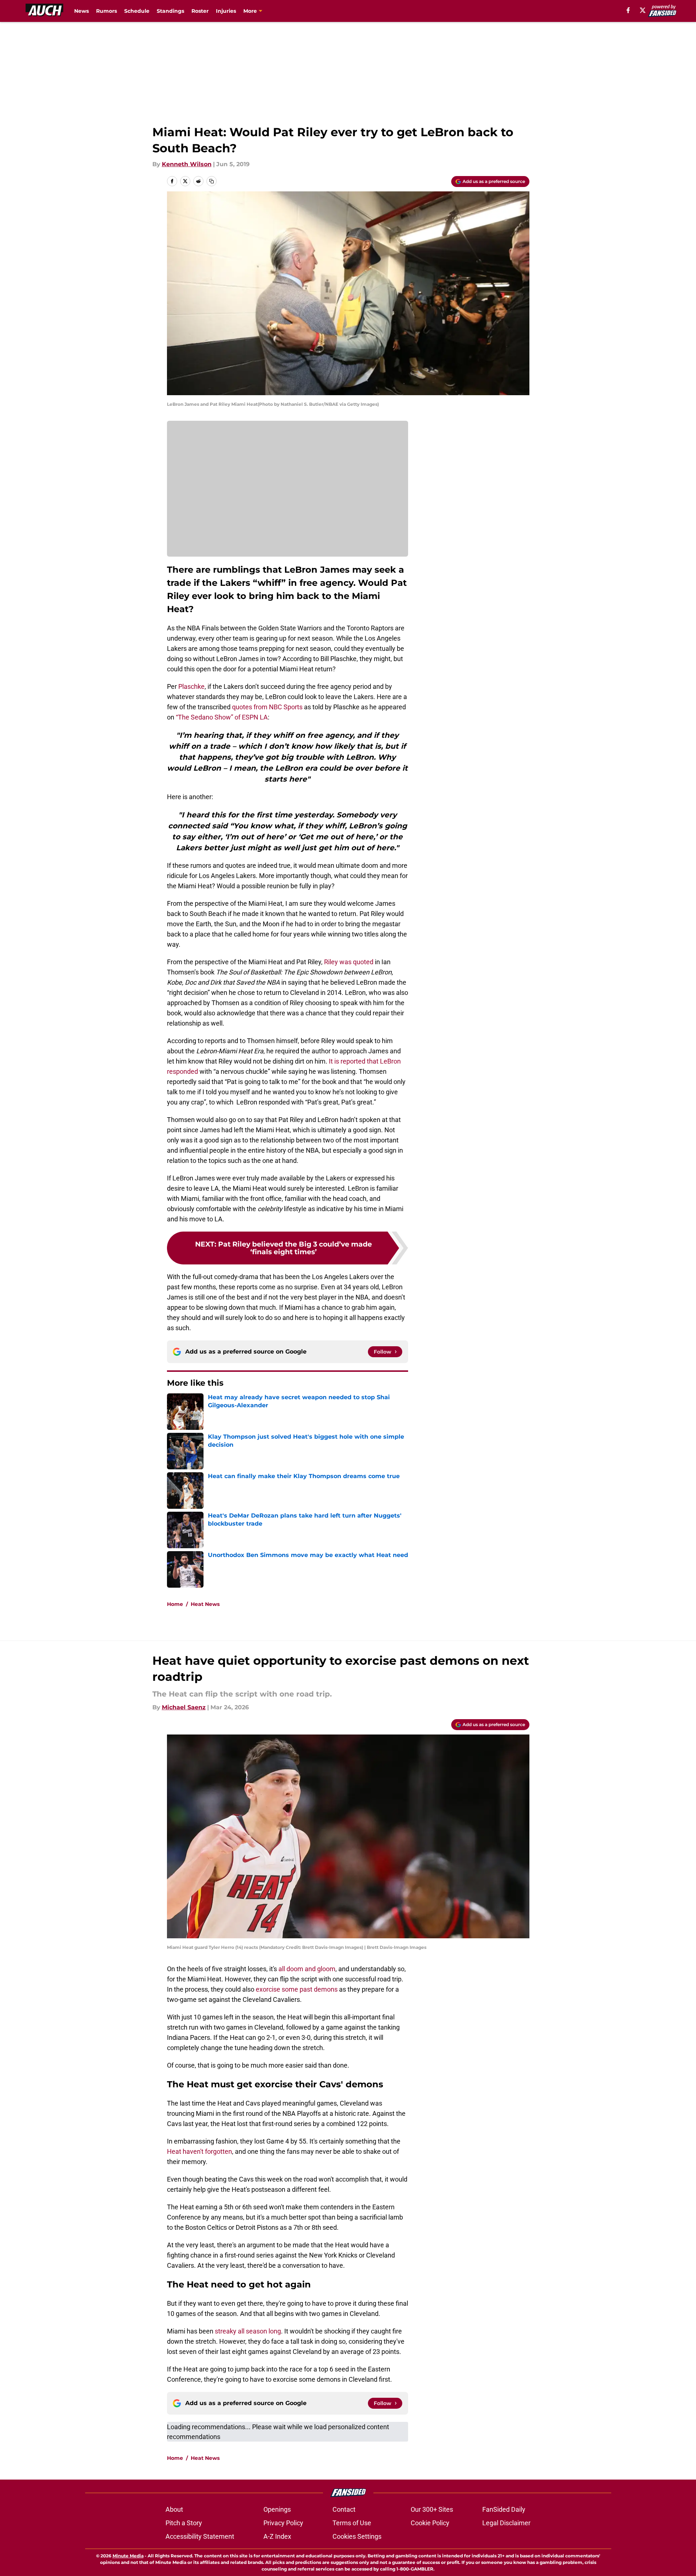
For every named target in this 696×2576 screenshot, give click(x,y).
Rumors (107, 11)
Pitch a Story (184, 2523)
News (81, 11)
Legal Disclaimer (506, 2523)
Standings (170, 11)
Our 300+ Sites (432, 2509)
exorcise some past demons (297, 1989)
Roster (200, 11)
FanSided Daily (504, 2509)
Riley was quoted (349, 962)
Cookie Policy (430, 2523)
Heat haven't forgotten (199, 2151)
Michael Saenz (184, 1707)
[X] (643, 10)
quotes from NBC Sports (267, 707)
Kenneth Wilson (187, 164)
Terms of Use (352, 2523)
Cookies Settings (357, 2536)
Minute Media (128, 2556)
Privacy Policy (283, 2523)
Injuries (226, 11)
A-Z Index (277, 2536)
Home (175, 1604)
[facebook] (628, 10)
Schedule (137, 11)
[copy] (212, 181)
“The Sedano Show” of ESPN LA (222, 717)
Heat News (205, 1604)
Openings (277, 2509)
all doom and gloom (307, 1969)
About (174, 2509)
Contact (344, 2509)
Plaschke (191, 686)
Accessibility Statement (200, 2536)
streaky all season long (248, 2331)
